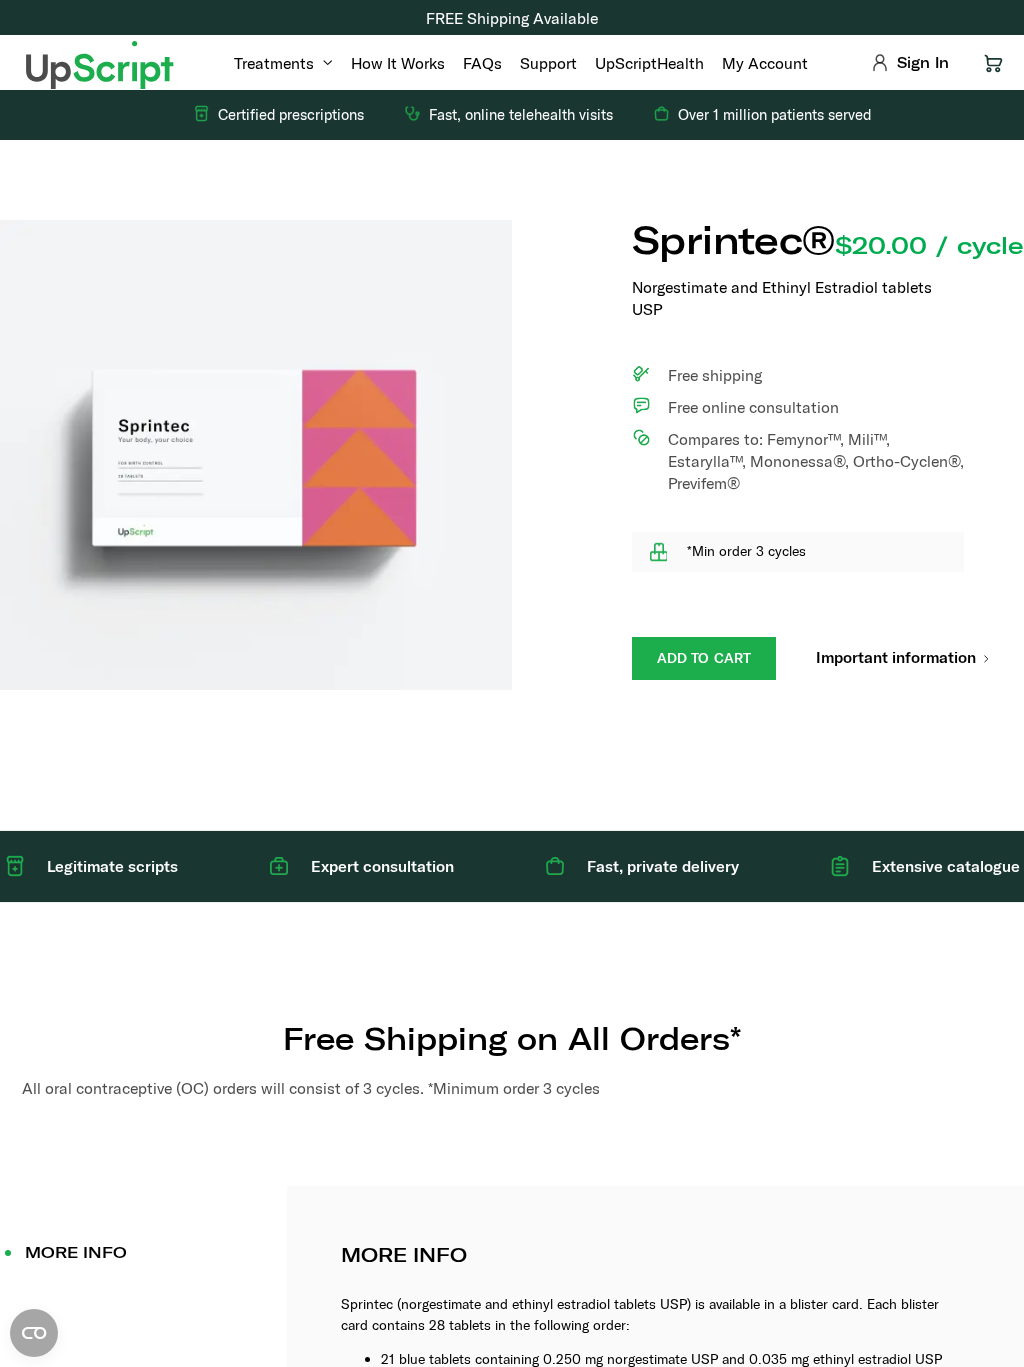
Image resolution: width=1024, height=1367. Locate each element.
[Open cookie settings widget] (34, 1333)
